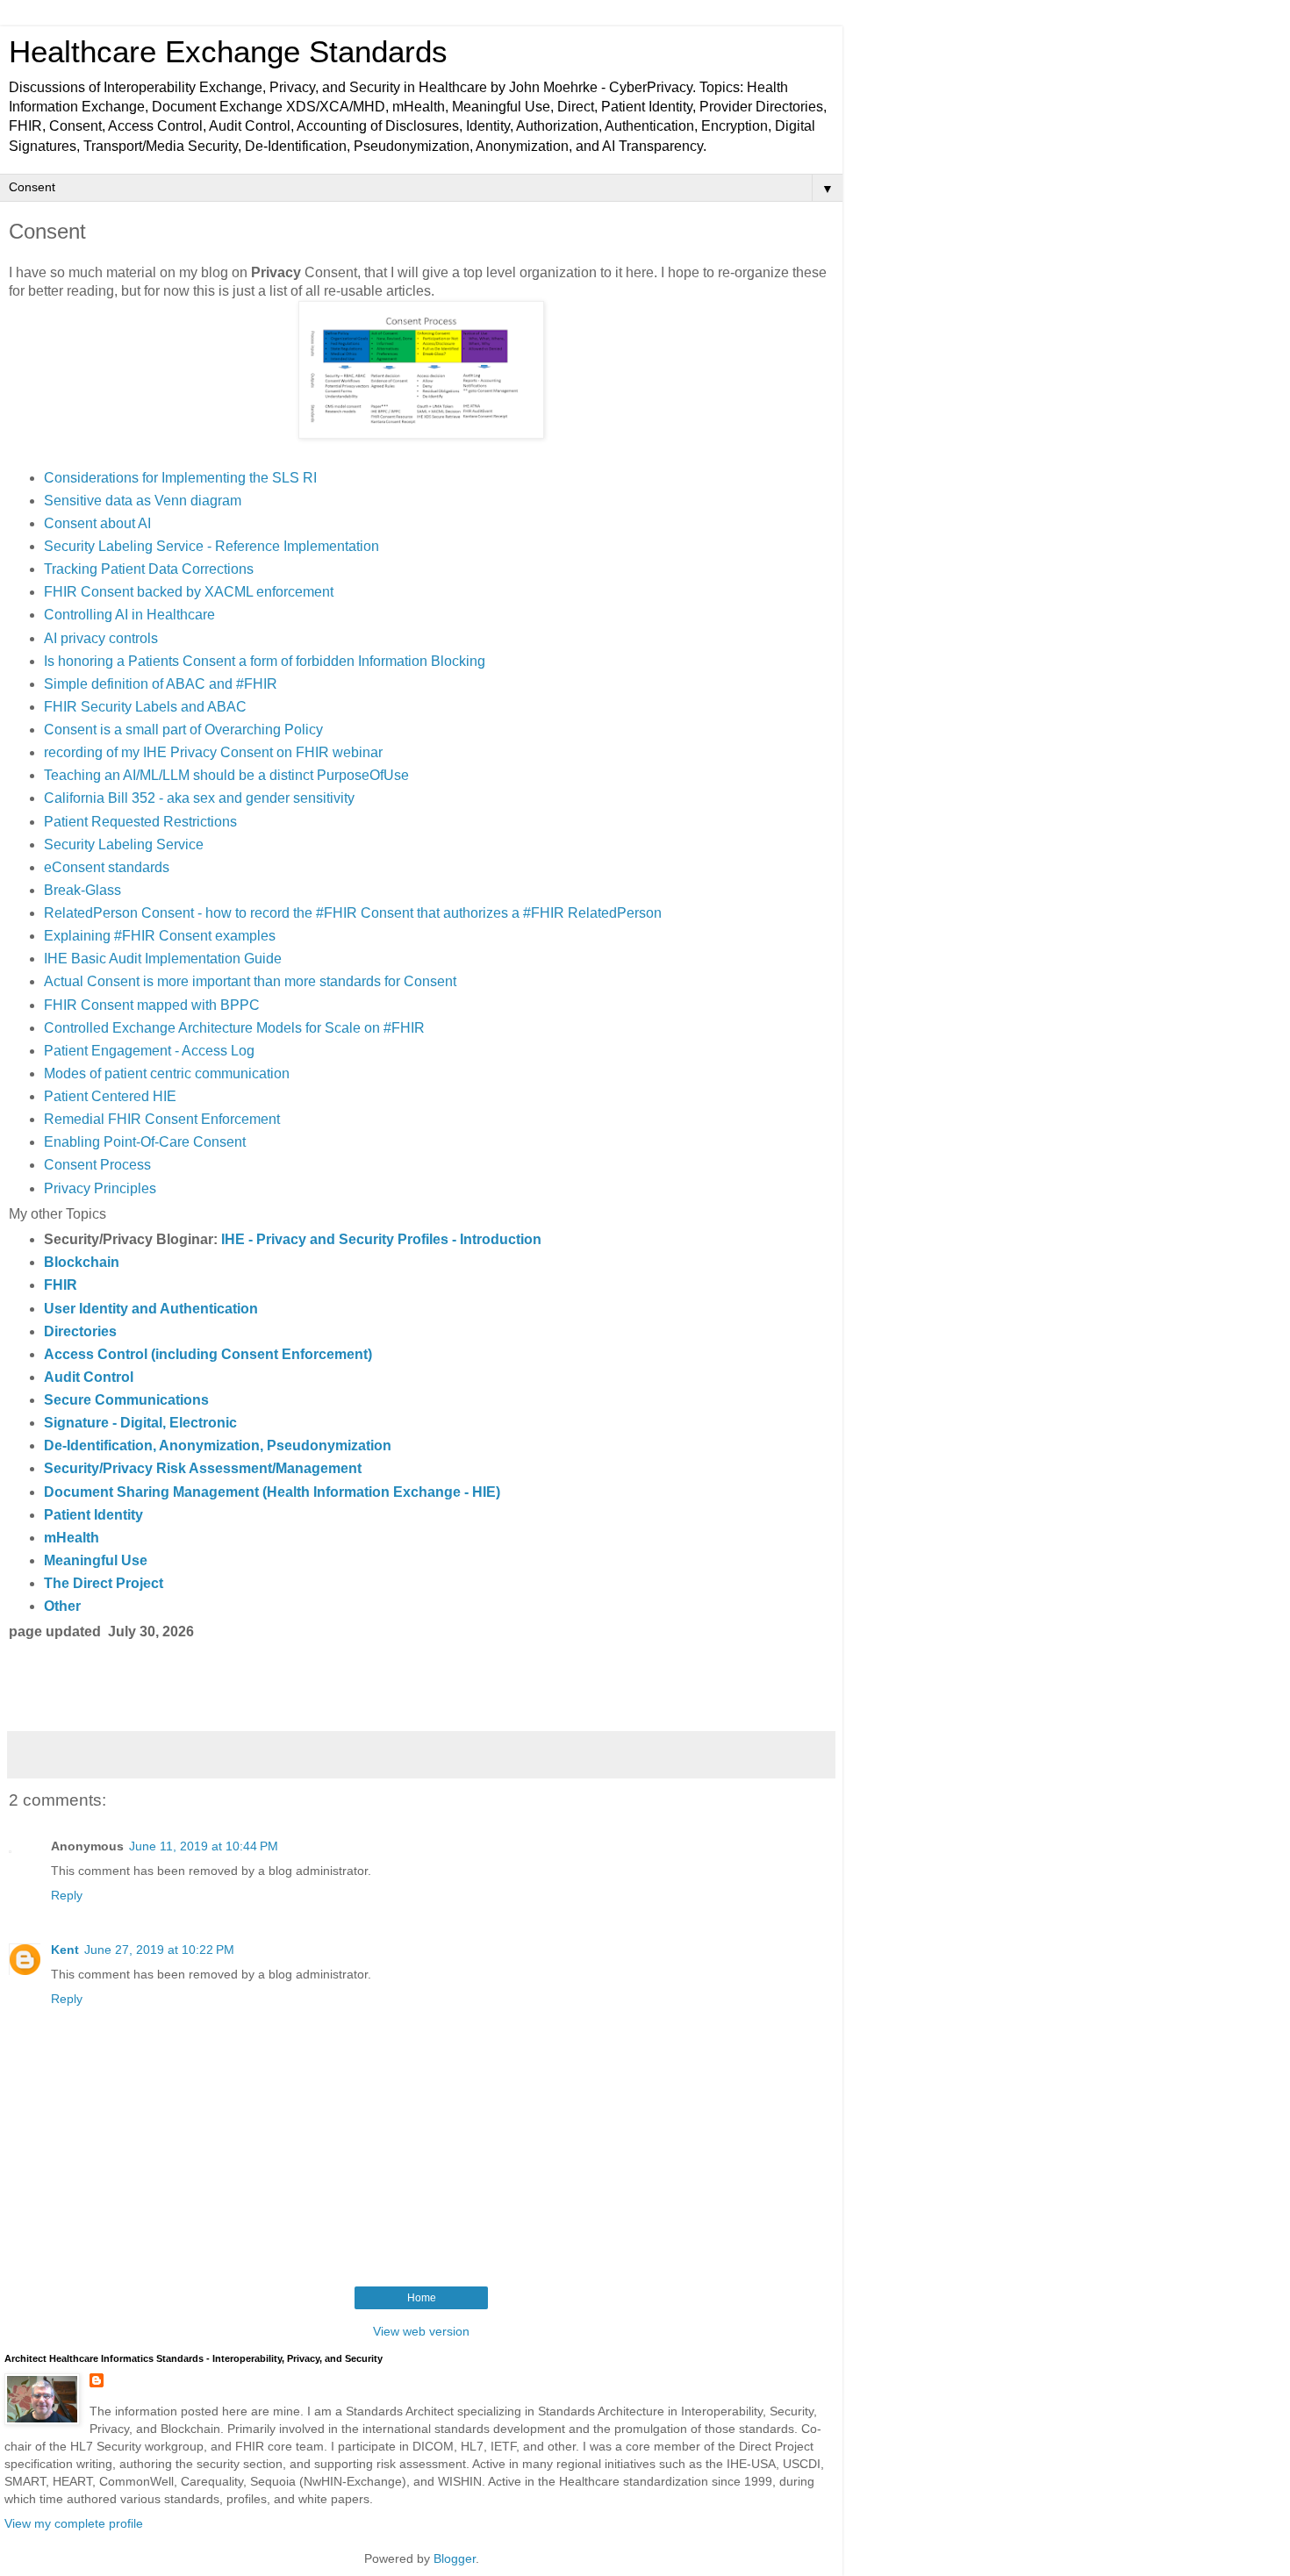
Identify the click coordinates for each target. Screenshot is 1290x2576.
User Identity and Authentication (151, 1309)
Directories (80, 1331)
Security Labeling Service (124, 844)
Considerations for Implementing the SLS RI (180, 478)
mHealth (72, 1538)
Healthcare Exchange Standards (228, 52)
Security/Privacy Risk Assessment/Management (203, 1468)
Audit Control (89, 1377)
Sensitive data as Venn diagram (143, 501)
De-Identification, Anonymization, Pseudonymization (218, 1445)
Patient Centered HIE (110, 1096)
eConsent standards (107, 867)
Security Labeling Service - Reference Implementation (211, 546)
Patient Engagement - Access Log (149, 1051)
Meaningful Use (96, 1560)
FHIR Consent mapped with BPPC (152, 1005)
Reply (67, 1895)
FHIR (61, 1285)
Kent (65, 1950)
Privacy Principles (100, 1188)
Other (62, 1606)
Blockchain (82, 1262)
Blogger (455, 2558)
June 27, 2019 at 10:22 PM (159, 1950)
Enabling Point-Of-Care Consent (145, 1142)
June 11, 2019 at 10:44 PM (204, 1846)
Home (422, 2298)
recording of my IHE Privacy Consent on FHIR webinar (213, 752)
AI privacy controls (101, 638)
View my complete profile (74, 2523)
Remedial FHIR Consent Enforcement (162, 1119)
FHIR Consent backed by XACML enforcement (189, 592)
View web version (421, 2331)
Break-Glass (82, 890)
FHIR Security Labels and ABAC (145, 707)
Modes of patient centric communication (167, 1073)
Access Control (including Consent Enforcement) (208, 1354)
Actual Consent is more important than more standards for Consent (250, 981)
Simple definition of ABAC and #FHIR (161, 684)
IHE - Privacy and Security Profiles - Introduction (381, 1239)
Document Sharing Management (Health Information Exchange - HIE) (272, 1492)
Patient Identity (93, 1515)
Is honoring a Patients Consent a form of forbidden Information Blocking (265, 661)
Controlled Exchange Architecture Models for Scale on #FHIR (234, 1028)
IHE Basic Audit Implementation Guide (163, 959)
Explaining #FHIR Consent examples (160, 936)
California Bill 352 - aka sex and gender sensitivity (199, 798)
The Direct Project (104, 1583)
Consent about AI (97, 523)
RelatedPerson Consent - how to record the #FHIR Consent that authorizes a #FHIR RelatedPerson (353, 913)
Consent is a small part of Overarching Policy (183, 730)
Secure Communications (126, 1400)
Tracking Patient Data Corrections (149, 569)
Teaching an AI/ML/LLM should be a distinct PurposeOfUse (226, 775)
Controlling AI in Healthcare (129, 615)
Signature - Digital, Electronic (140, 1423)
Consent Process (97, 1165)
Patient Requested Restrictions (140, 822)
